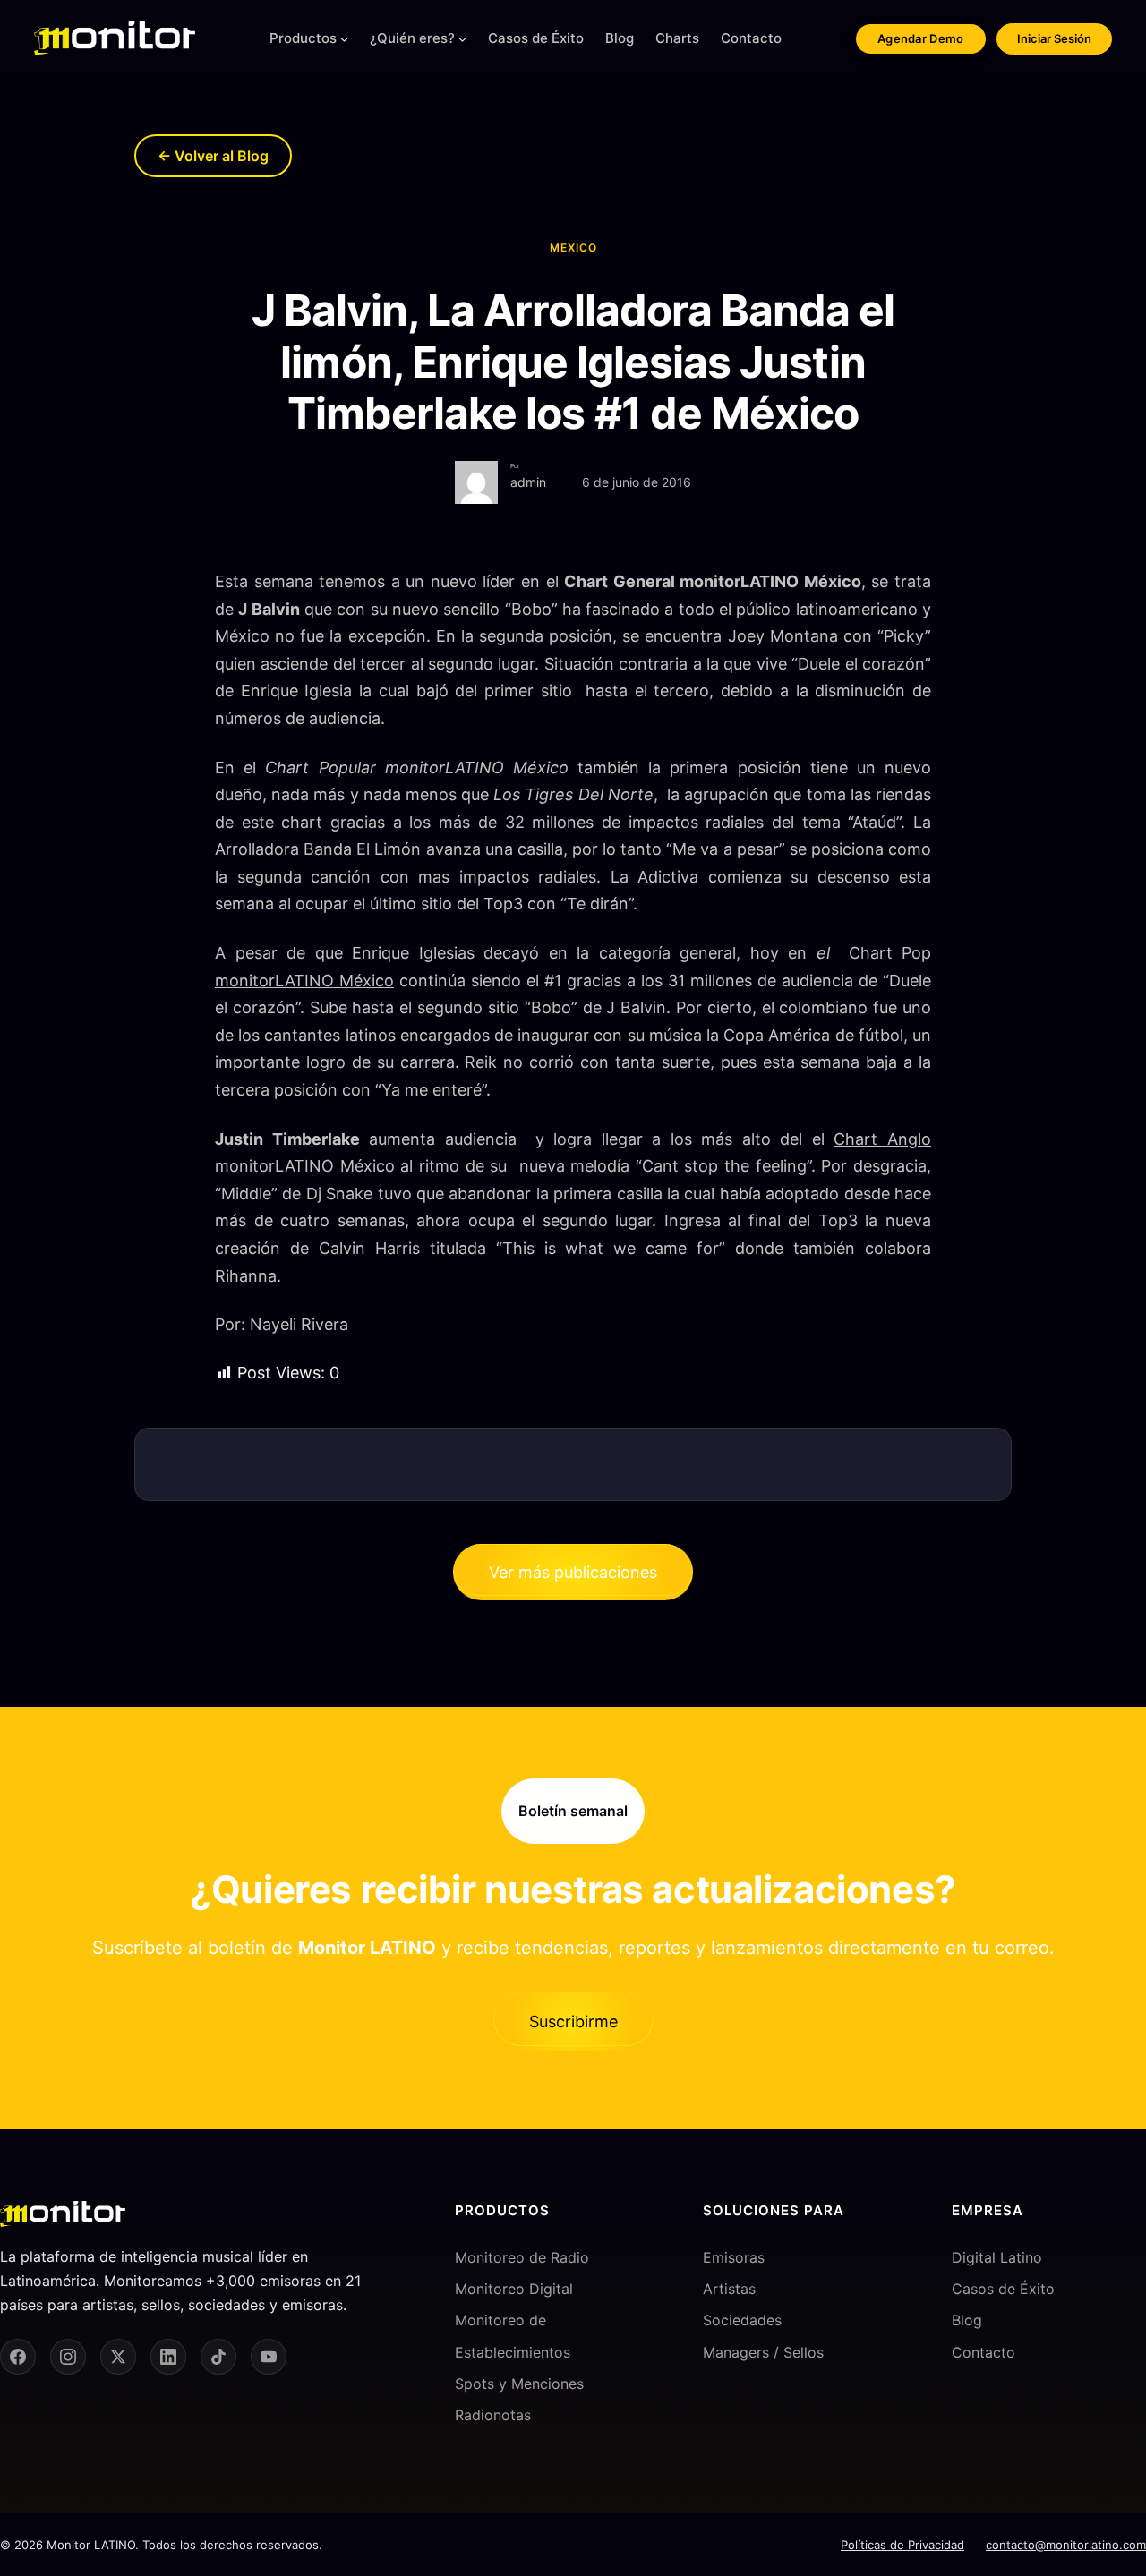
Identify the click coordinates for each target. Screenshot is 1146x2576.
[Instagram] (68, 2357)
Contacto (984, 2352)
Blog (967, 2320)
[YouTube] (269, 2357)
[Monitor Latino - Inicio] (115, 38)
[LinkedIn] (168, 2357)
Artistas (729, 2289)
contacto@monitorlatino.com (1066, 2545)
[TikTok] (218, 2357)
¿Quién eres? (412, 38)
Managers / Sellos (763, 2352)
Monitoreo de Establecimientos (513, 2336)
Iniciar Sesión (1054, 38)
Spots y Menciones (519, 2384)
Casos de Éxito (1003, 2289)
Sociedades (742, 2320)
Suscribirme (573, 2022)
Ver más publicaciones (573, 1572)
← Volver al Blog (213, 156)
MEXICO (573, 247)
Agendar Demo (921, 38)
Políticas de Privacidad (902, 2545)
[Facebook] (18, 2357)
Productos (303, 38)
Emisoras (734, 2257)
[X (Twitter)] (118, 2357)
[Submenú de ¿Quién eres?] (462, 39)
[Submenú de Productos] (344, 39)
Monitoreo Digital (514, 2289)
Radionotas (493, 2415)
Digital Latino (997, 2257)
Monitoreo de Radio (522, 2257)
